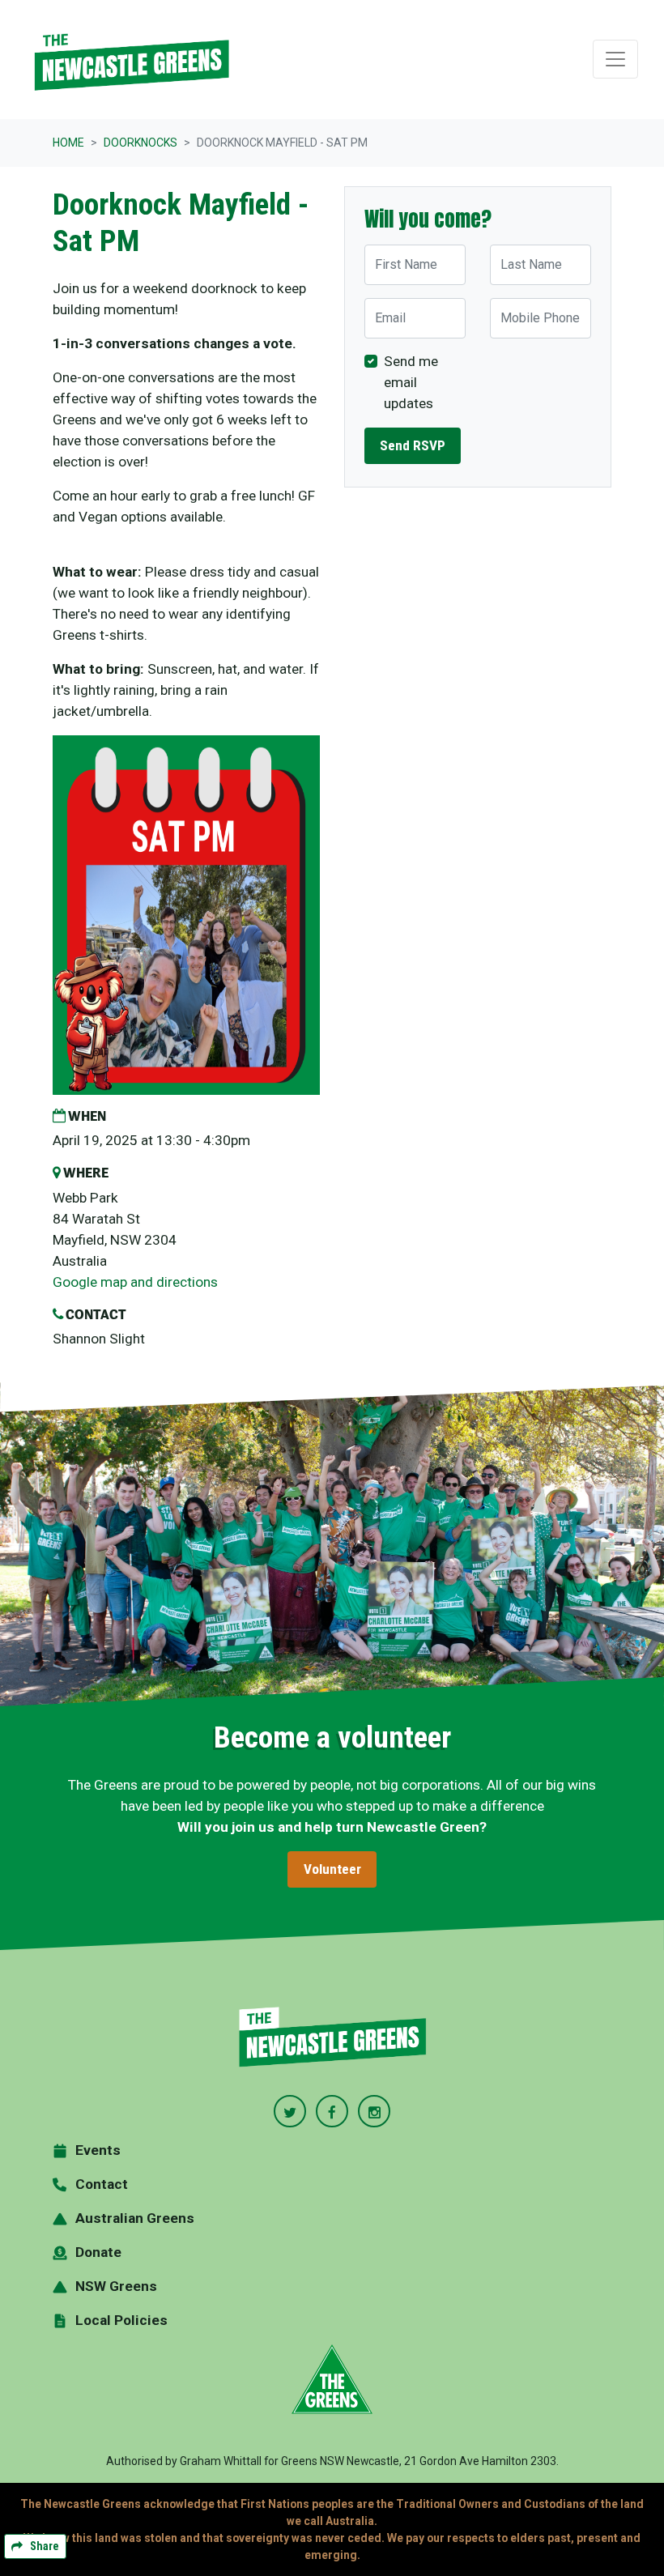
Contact (102, 2184)
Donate (98, 2252)
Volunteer (332, 1869)
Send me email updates (411, 382)
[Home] (131, 60)
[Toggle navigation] (615, 59)
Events (98, 2150)
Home (68, 143)
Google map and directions (135, 1282)
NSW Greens (116, 2286)
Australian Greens (135, 2218)
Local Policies (121, 2320)
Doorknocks (140, 143)
